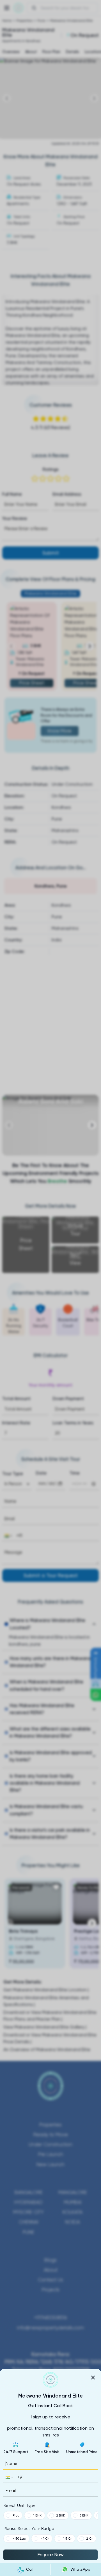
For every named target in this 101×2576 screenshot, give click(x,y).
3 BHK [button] (84, 2515)
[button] (9, 2477)
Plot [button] (16, 2515)
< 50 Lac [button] (19, 2539)
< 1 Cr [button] (45, 2539)
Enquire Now (50, 2555)
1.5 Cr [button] (67, 2539)
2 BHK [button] (61, 2515)
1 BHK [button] (37, 2515)
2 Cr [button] (89, 2539)
